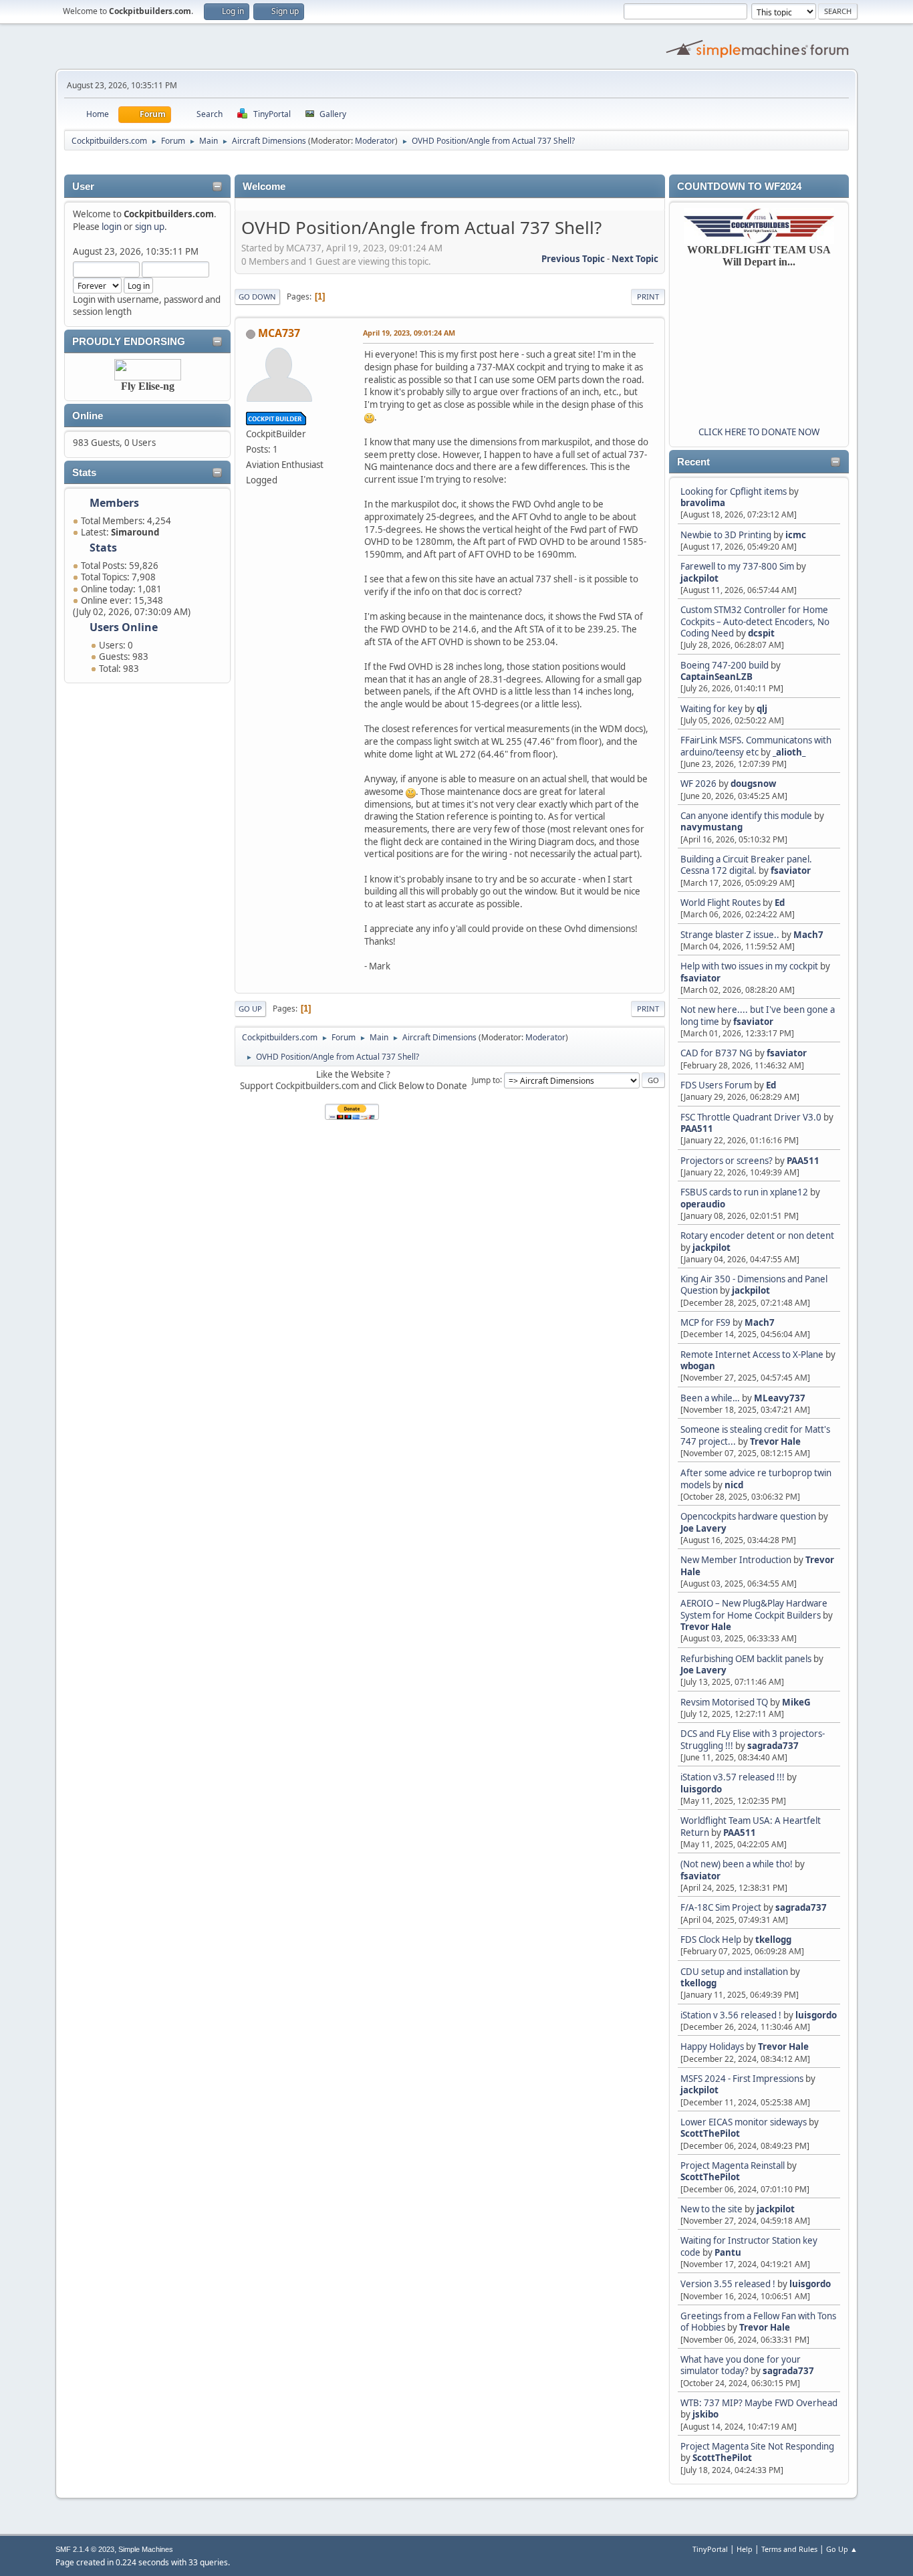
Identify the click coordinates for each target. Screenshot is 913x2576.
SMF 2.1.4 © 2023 (85, 2549)
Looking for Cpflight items (734, 491)
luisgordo (701, 1789)
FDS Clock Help (711, 1940)
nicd (734, 1485)
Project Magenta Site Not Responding (757, 2446)
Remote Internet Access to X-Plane (752, 1355)
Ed (780, 903)
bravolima (703, 503)
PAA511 (697, 1129)
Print (648, 297)
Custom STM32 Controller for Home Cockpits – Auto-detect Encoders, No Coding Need (755, 621)
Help (745, 2549)
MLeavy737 (780, 1398)
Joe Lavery (703, 1528)
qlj (762, 709)
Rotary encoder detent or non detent (757, 1236)
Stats (84, 473)
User (83, 187)
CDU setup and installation (735, 1972)
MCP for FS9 (705, 1322)
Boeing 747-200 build (725, 665)
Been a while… (710, 1398)
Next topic (635, 259)
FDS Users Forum (716, 1085)
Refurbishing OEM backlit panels (746, 1659)
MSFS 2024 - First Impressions (742, 2079)
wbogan (698, 1366)
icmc (796, 535)
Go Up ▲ (842, 2549)
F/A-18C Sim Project (721, 1907)
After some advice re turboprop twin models (756, 1479)
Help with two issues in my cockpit (749, 966)
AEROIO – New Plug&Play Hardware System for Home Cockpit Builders (754, 1609)
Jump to (486, 1079)
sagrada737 (773, 1746)
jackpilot (699, 578)
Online (88, 416)
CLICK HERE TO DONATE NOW (759, 432)
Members (114, 503)
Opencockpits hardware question (748, 1516)
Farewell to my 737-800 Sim (737, 566)
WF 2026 (698, 784)
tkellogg (773, 1940)
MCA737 (279, 333)
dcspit (761, 633)
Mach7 (808, 935)
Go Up (250, 1009)
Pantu (728, 2252)
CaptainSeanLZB (716, 677)
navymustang (711, 827)
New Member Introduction (736, 1560)
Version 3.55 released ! (728, 2284)
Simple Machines (146, 2549)
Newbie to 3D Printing (726, 535)
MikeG (796, 1702)
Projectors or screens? (727, 1161)
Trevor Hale (775, 1441)
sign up (150, 227)
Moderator (375, 141)
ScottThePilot (710, 2133)
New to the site (711, 2209)
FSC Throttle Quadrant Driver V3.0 (751, 1117)
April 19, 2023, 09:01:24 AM (409, 333)
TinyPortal (710, 2549)
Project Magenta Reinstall (733, 2165)
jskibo (705, 2414)
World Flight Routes (721, 903)
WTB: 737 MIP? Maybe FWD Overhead (759, 2403)
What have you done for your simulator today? (741, 2365)
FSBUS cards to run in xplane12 (744, 1192)
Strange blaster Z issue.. (730, 935)
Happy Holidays (712, 2046)
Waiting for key (711, 709)
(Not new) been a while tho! (738, 1864)
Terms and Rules (789, 2549)
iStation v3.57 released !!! (733, 1777)
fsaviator (791, 870)
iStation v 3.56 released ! (731, 2015)
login (112, 227)
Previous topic (573, 259)
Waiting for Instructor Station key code (749, 2246)
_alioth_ (789, 752)
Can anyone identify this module (746, 816)
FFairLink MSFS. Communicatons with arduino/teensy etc (756, 746)
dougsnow (753, 784)
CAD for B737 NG (716, 1053)
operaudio (703, 1204)
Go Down (257, 297)
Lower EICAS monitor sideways (744, 2122)
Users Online (124, 627)
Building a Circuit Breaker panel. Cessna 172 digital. (746, 865)
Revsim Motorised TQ (724, 1702)
